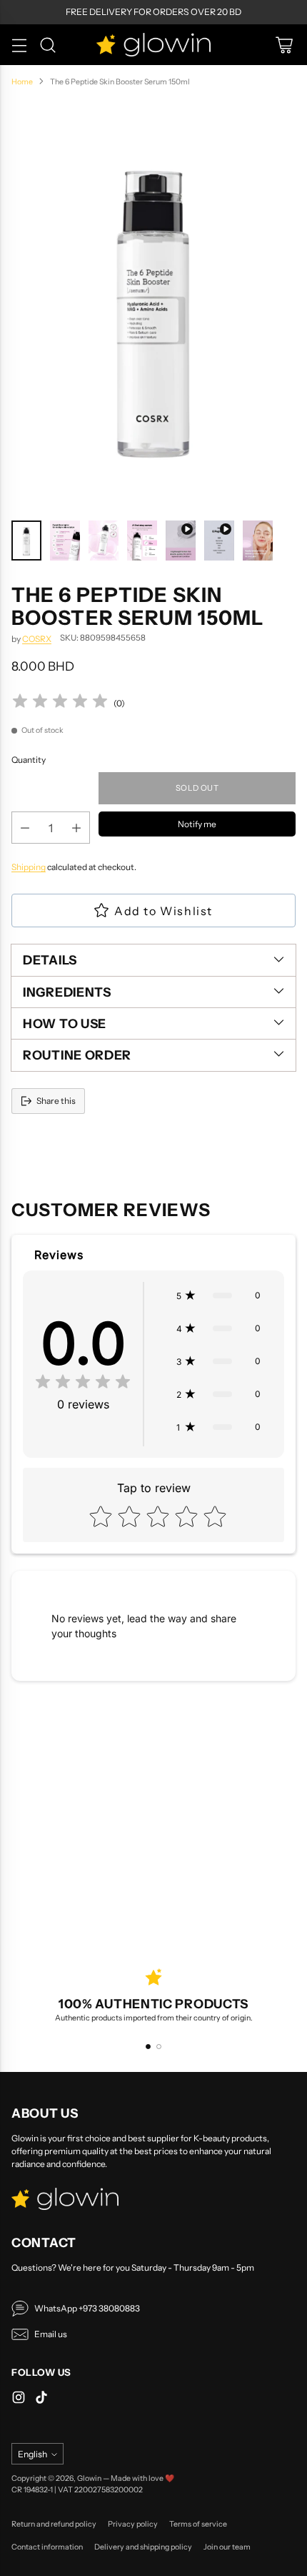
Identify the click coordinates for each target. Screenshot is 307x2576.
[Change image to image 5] (181, 541)
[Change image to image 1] (26, 541)
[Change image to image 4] (142, 541)
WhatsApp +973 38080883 (87, 2308)
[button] (218, 1296)
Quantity (29, 760)
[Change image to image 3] (104, 541)
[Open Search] (47, 45)
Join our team (227, 2547)
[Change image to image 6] (219, 541)
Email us (51, 2334)
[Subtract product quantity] (25, 828)
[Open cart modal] (284, 45)
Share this (56, 1101)
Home (22, 82)
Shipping (29, 867)
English (32, 2454)
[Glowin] (153, 45)
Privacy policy (133, 2524)
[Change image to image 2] (65, 541)
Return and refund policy (54, 2524)
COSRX (37, 639)
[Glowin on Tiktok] (41, 2399)
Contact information (47, 2547)
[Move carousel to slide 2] (159, 2047)
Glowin (89, 2478)
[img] (60, 703)
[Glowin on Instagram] (19, 2399)
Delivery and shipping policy (143, 2547)
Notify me (197, 824)
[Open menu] (19, 45)
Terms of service (198, 2524)
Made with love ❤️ (142, 2478)
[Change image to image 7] (258, 541)
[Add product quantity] (76, 828)
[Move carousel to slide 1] (148, 2047)
